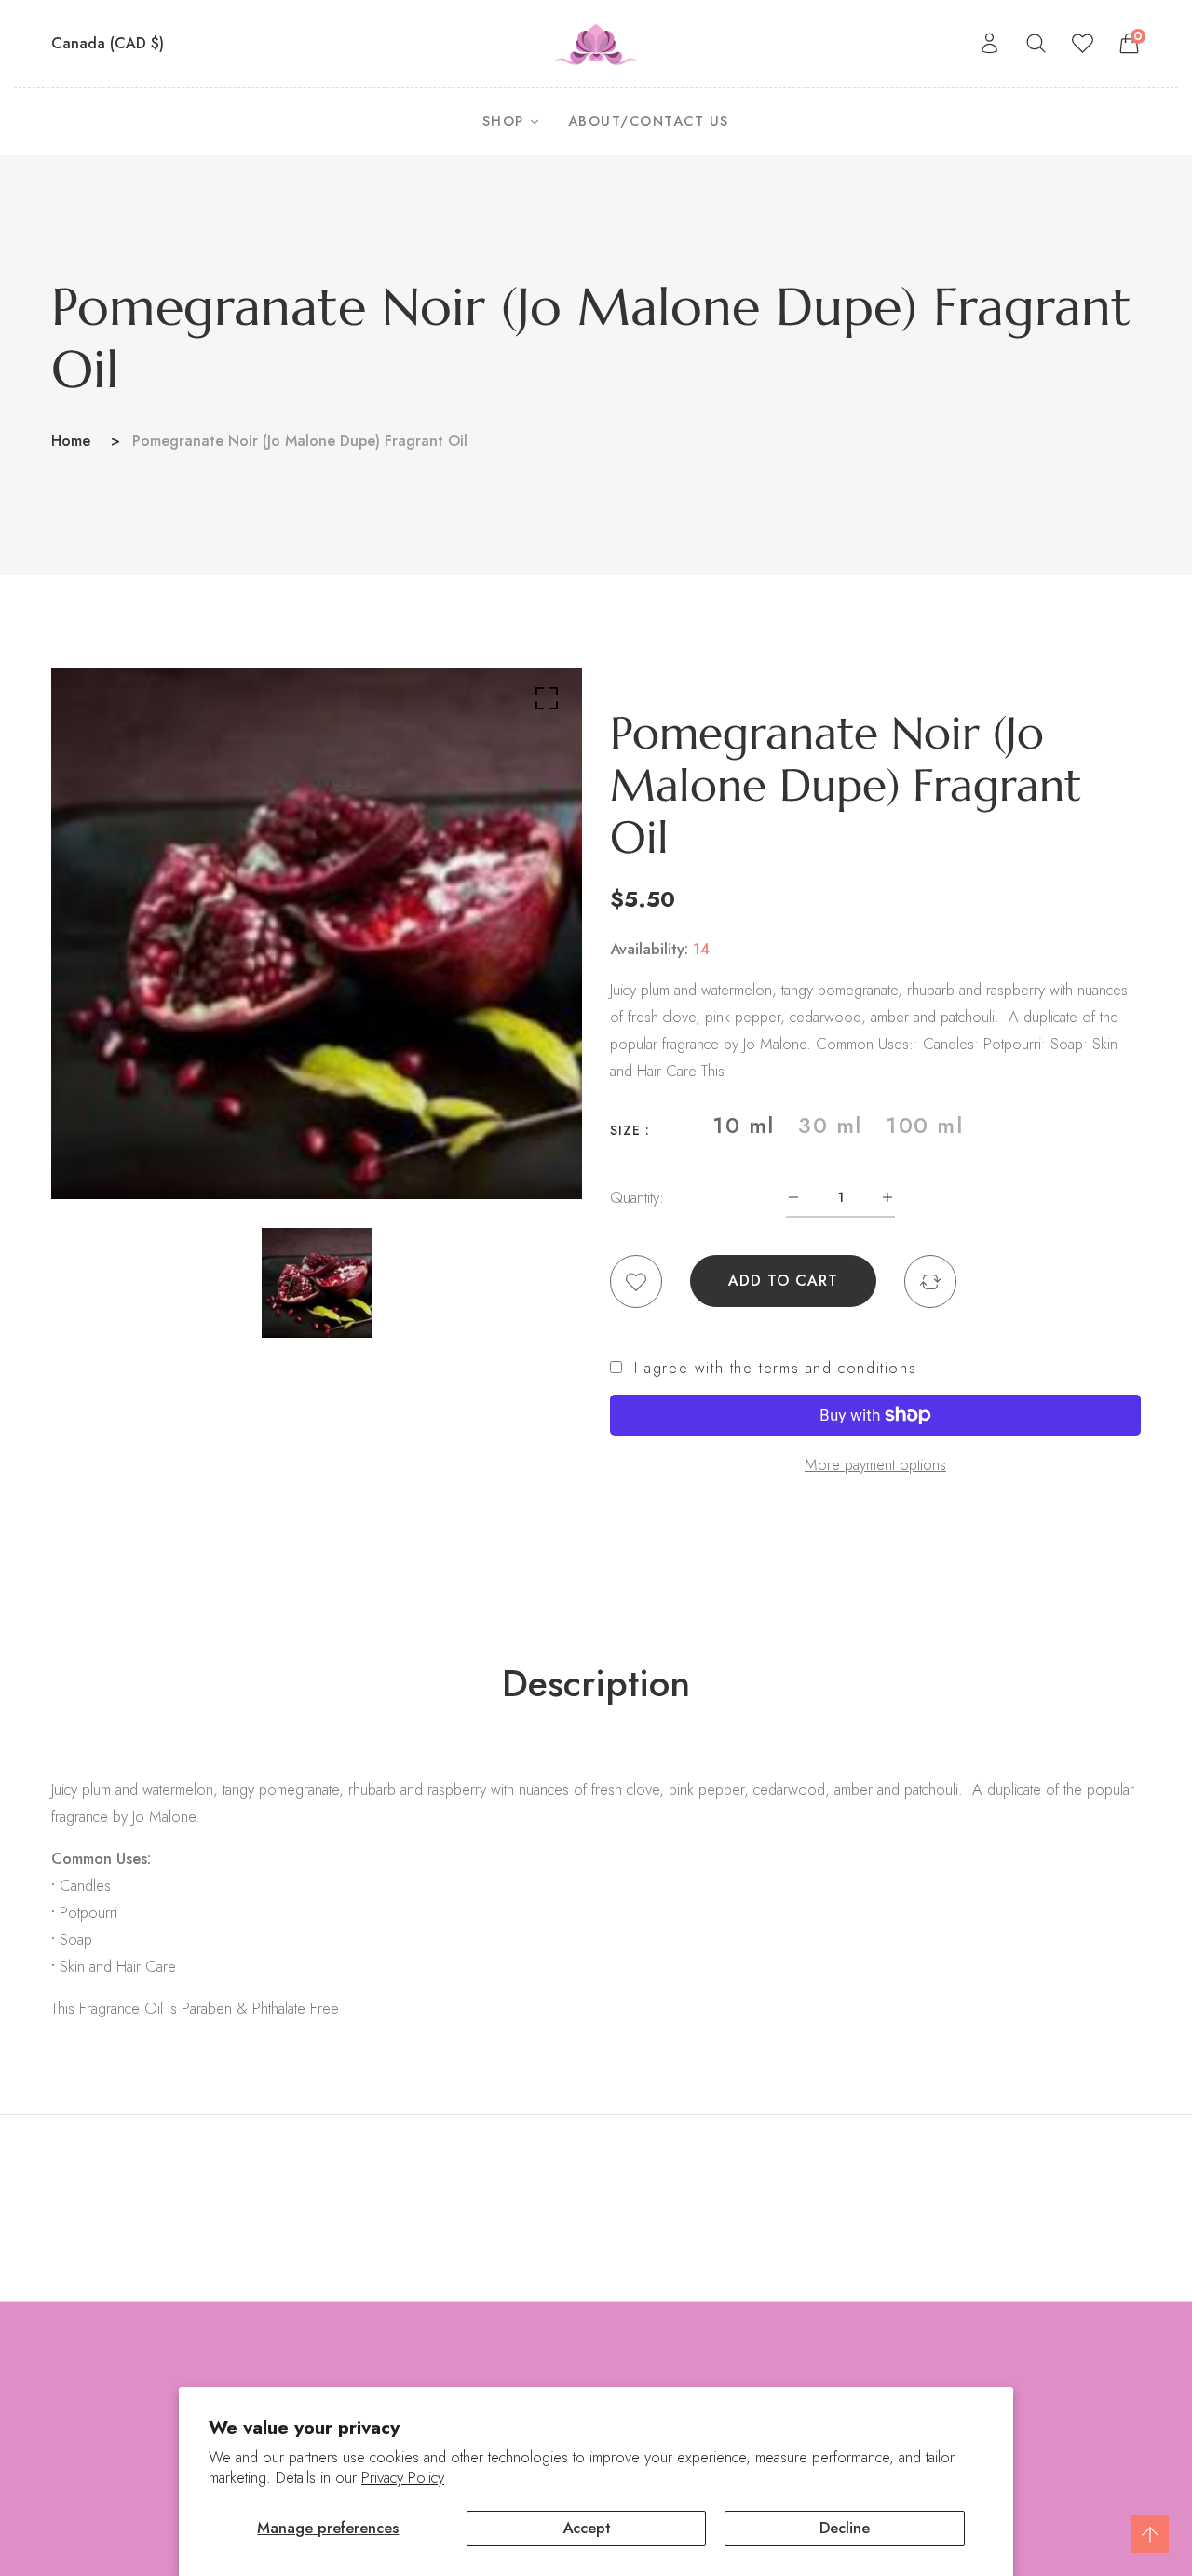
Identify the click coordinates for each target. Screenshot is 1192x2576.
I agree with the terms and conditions (775, 1369)
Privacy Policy (403, 2478)
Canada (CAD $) (110, 43)
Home (71, 441)
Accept (587, 2528)
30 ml (830, 1126)
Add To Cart (783, 1281)
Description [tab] (596, 1683)
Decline (845, 2528)
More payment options (875, 1464)
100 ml (925, 1126)
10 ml (744, 1126)
